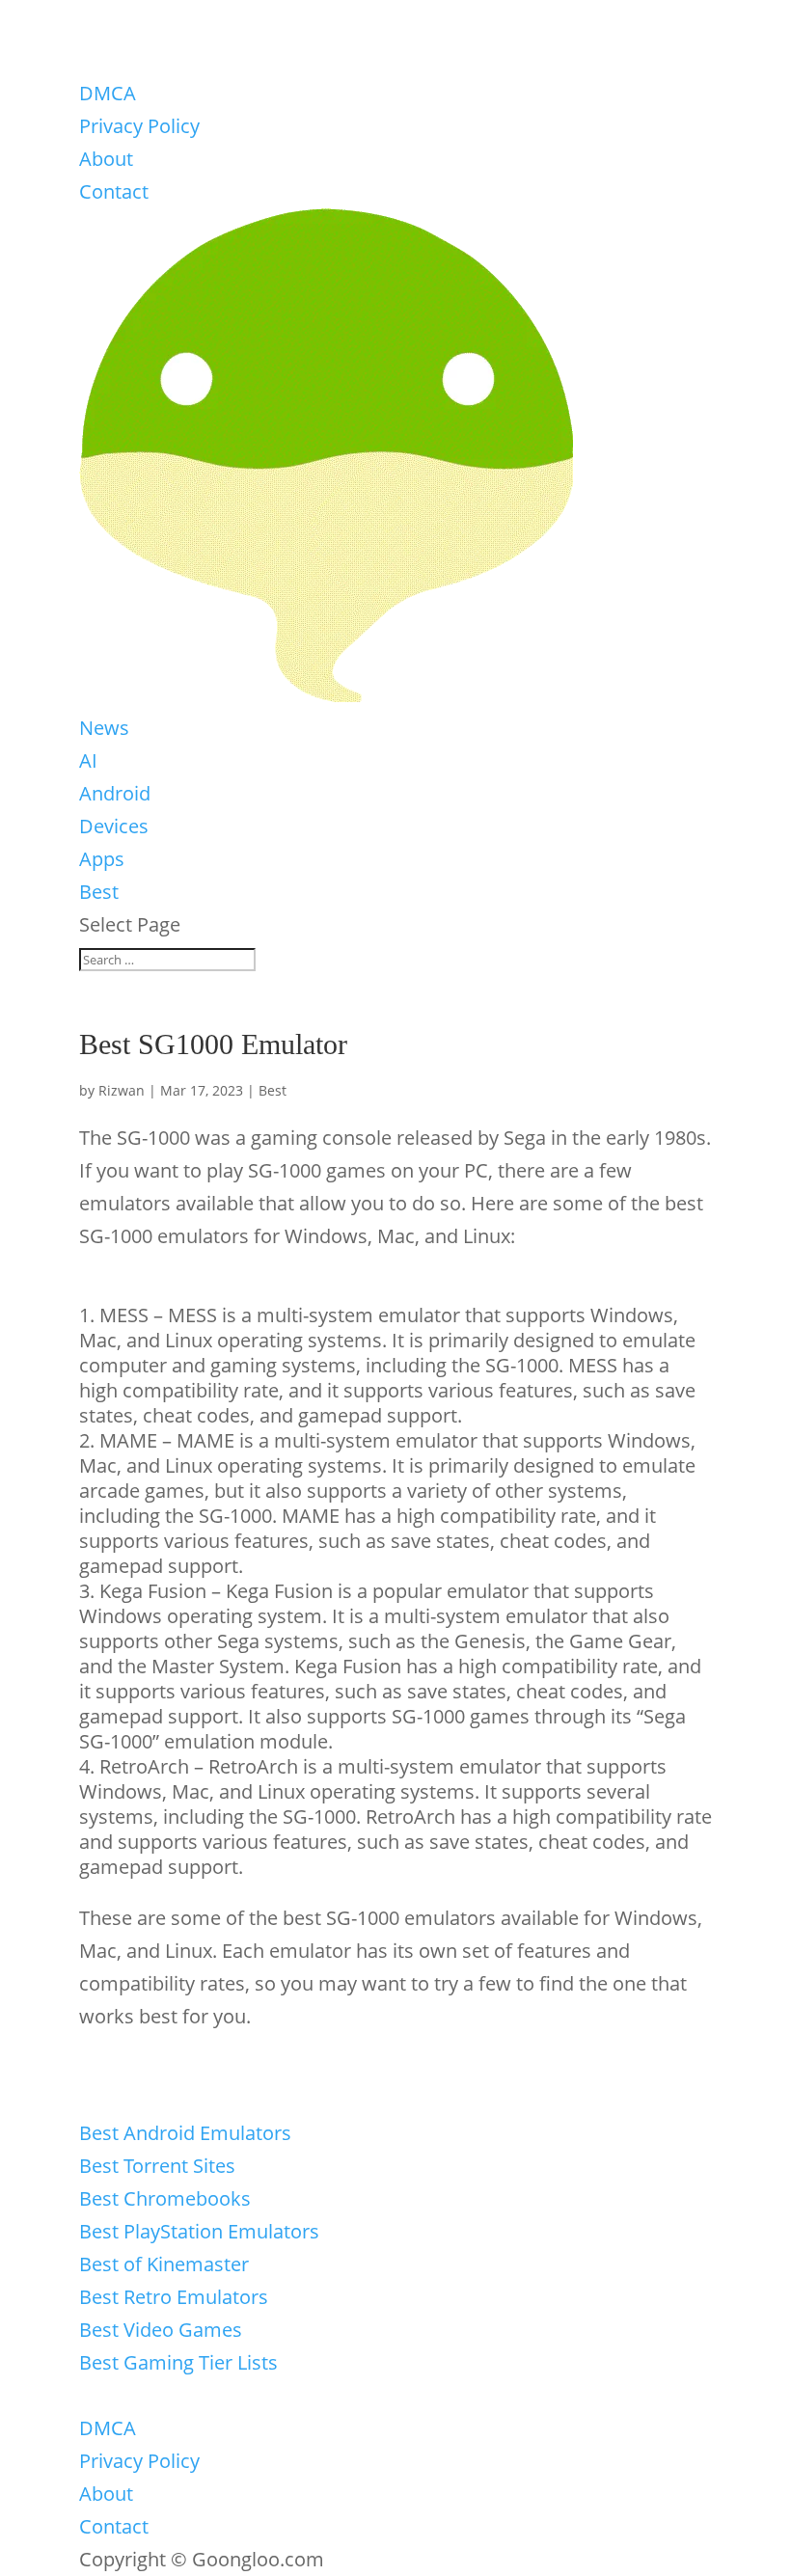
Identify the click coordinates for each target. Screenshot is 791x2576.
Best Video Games (161, 2330)
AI (88, 760)
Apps (102, 859)
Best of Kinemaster (164, 2264)
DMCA (108, 93)
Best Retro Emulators (174, 2297)
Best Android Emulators (185, 2133)
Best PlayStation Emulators (199, 2231)
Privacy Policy (139, 126)
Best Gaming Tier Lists (178, 2362)
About (106, 159)
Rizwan (122, 1090)
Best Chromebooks (165, 2198)
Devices (114, 826)
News (104, 728)
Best (99, 892)
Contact (114, 191)
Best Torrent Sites (157, 2166)
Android (115, 793)
